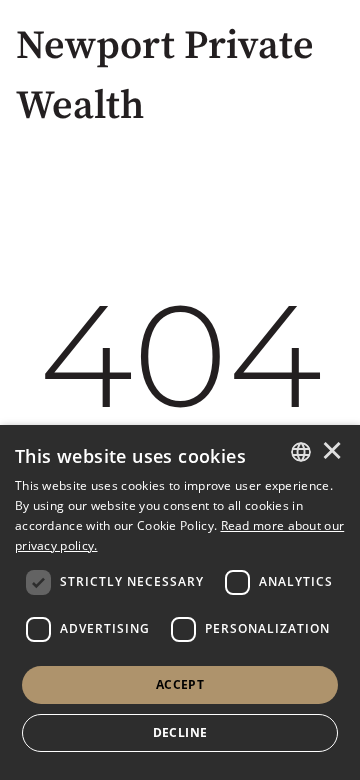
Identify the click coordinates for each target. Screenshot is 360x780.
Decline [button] (180, 732)
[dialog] (180, 602)
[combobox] (301, 452)
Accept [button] (180, 684)
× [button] (332, 452)
